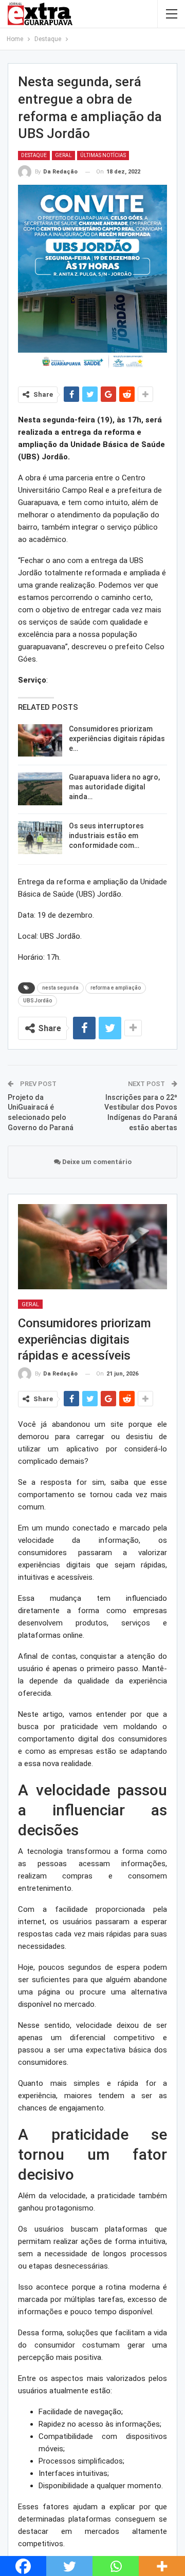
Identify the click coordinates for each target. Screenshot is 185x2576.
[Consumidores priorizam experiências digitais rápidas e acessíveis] (40, 741)
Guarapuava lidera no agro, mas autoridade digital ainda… (114, 787)
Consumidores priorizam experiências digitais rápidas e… (117, 739)
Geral (63, 155)
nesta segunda (60, 988)
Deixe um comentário (96, 1162)
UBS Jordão (38, 1001)
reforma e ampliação (116, 988)
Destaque (34, 155)
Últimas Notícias (103, 155)
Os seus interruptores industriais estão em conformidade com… (106, 836)
